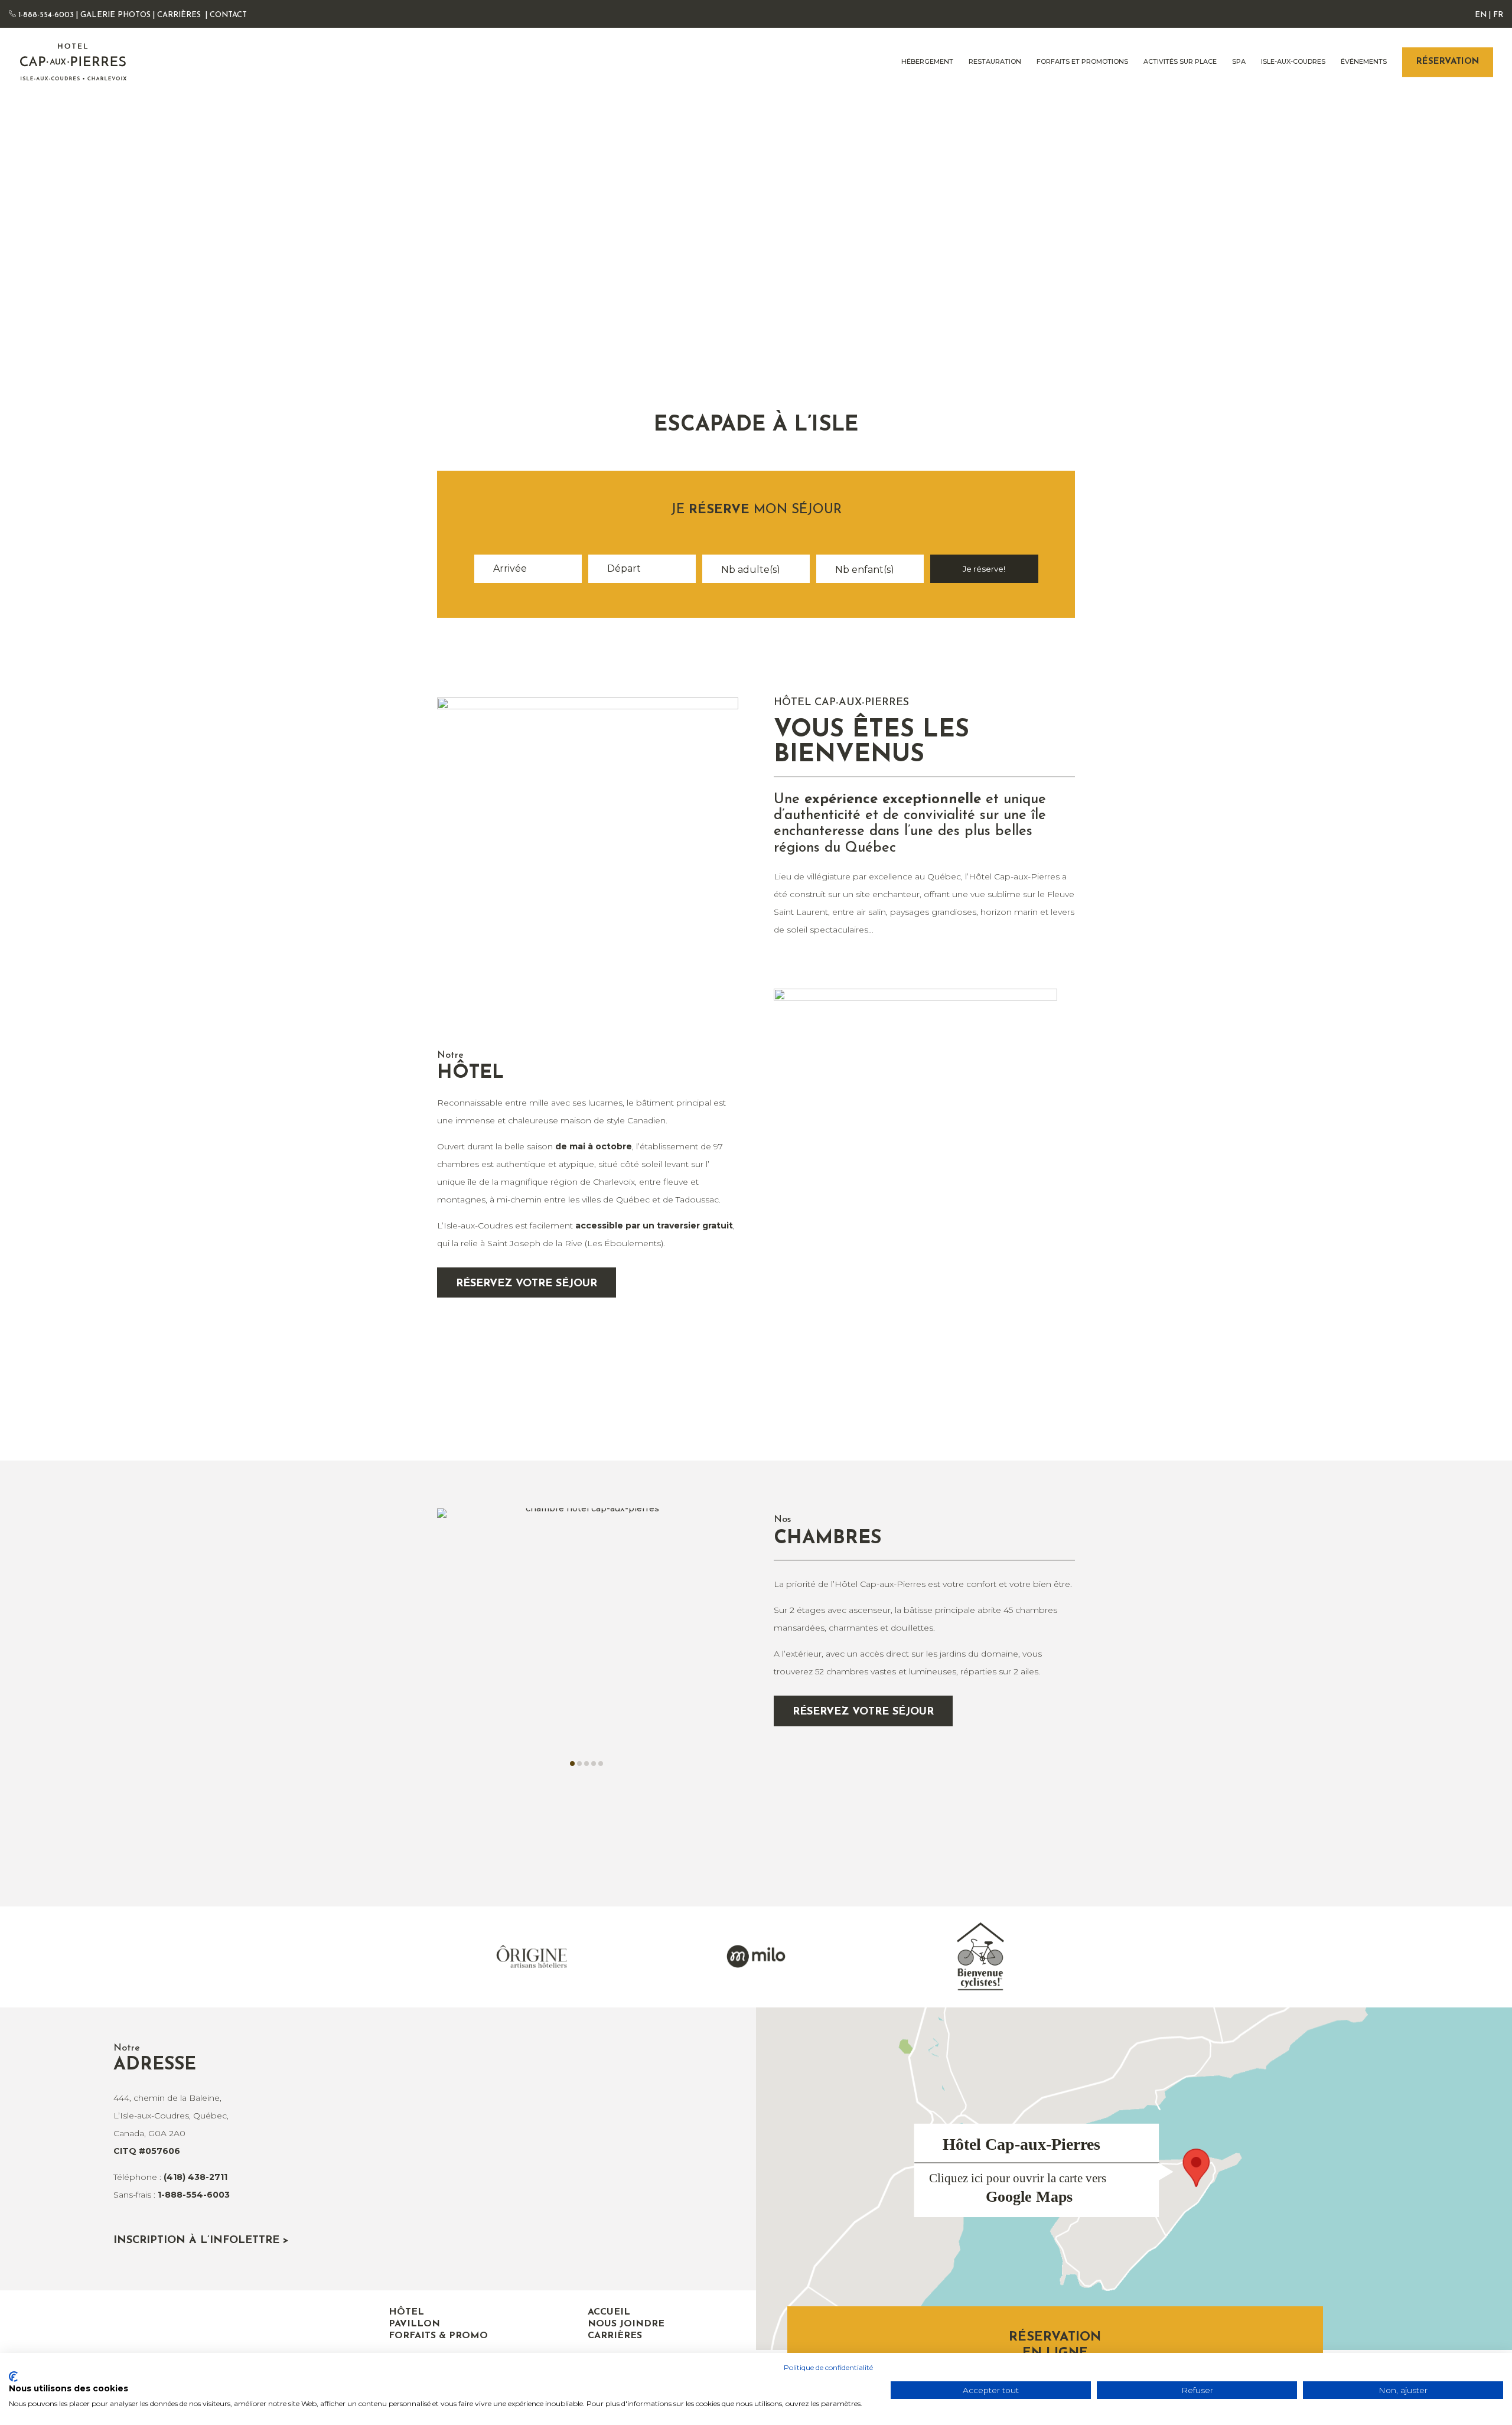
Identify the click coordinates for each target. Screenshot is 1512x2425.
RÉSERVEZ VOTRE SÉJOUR (527, 1284)
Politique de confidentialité (828, 2367)
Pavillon (414, 2324)
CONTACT (228, 15)
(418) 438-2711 (195, 2177)
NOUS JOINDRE (626, 2324)
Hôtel (406, 2312)
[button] (572, 1764)
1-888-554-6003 (45, 15)
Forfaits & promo (438, 2336)
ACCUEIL (609, 2312)
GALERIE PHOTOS (115, 15)
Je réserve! (984, 569)
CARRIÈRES (179, 15)
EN (1481, 15)
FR (1498, 15)
